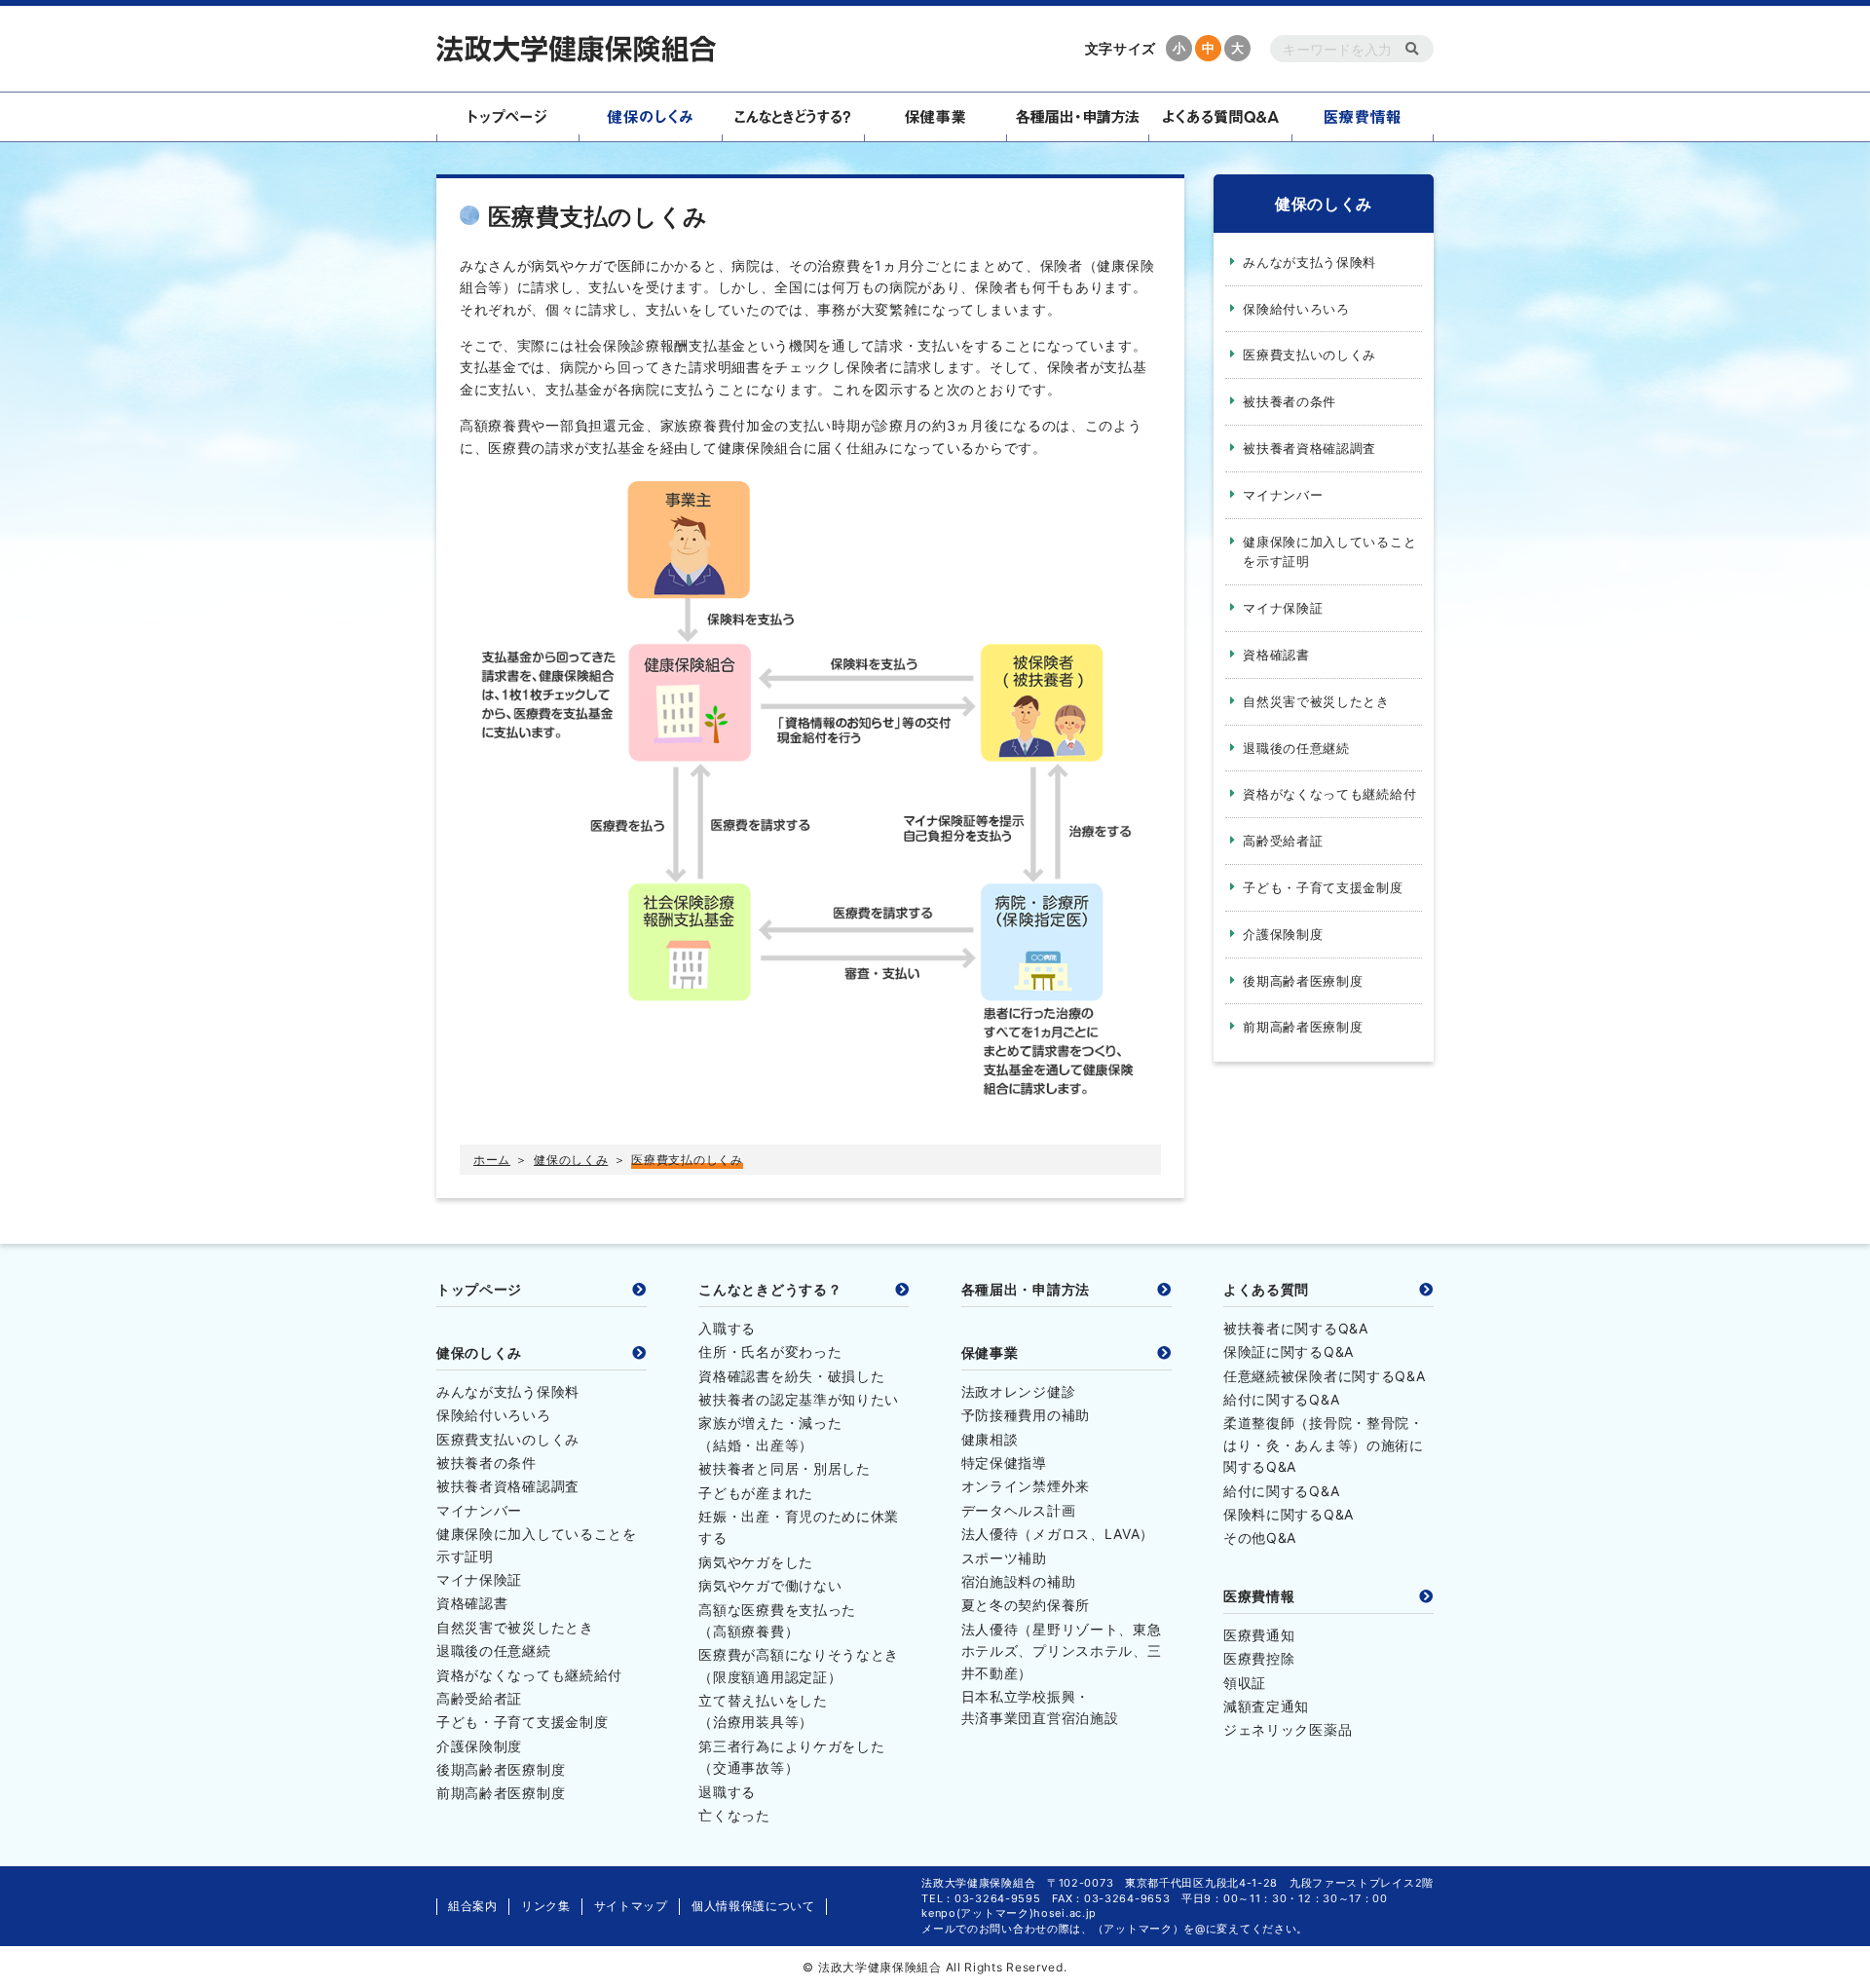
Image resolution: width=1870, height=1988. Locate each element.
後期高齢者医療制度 (1303, 981)
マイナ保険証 (1283, 608)
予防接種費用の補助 (1026, 1415)
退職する (727, 1792)
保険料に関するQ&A (1289, 1514)
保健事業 (935, 117)
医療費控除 (1259, 1658)
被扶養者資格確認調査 (1309, 448)
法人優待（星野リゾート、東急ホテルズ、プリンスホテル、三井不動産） (1062, 1651)
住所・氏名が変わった (770, 1351)
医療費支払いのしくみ (1309, 355)
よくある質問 (1266, 1290)
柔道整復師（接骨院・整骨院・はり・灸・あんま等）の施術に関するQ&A (1324, 1444)
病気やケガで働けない (770, 1585)
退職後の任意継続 (1296, 748)
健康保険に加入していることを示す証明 (1329, 552)
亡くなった (734, 1815)
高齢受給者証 (1283, 841)
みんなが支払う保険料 (1309, 262)
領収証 (1245, 1683)
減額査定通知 (1266, 1706)
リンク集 (546, 1906)
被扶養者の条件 (1290, 401)
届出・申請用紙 (1077, 117)
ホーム (492, 1160)
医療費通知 (1259, 1635)
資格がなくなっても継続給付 (1329, 794)
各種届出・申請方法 (1026, 1290)
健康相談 (990, 1439)
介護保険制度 (1283, 934)
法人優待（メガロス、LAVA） (1058, 1534)
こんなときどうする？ (770, 1290)
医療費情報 (1363, 117)
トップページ (507, 117)
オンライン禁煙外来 (1026, 1486)
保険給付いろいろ (1296, 309)
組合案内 (473, 1906)
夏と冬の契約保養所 (1026, 1605)
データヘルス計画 (1019, 1510)
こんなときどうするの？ (793, 117)
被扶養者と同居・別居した (784, 1468)
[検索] (1412, 49)
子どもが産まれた (756, 1493)
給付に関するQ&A (1281, 1399)
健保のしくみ (650, 117)
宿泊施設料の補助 (1019, 1581)
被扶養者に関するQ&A (1296, 1328)
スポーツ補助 (1004, 1558)
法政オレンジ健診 (1019, 1391)
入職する (727, 1328)
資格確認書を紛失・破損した (791, 1376)
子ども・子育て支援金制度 (1323, 887)
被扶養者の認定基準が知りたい (799, 1399)
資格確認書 (1276, 655)
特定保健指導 (1004, 1463)
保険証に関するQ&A (1289, 1351)
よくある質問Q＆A (1219, 117)
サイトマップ (631, 1906)
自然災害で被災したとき (1316, 701)
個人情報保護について (753, 1906)
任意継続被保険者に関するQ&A (1325, 1376)
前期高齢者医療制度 (1303, 1027)
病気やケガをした (756, 1562)
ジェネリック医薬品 (1288, 1729)
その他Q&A (1260, 1538)
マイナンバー (1283, 495)
